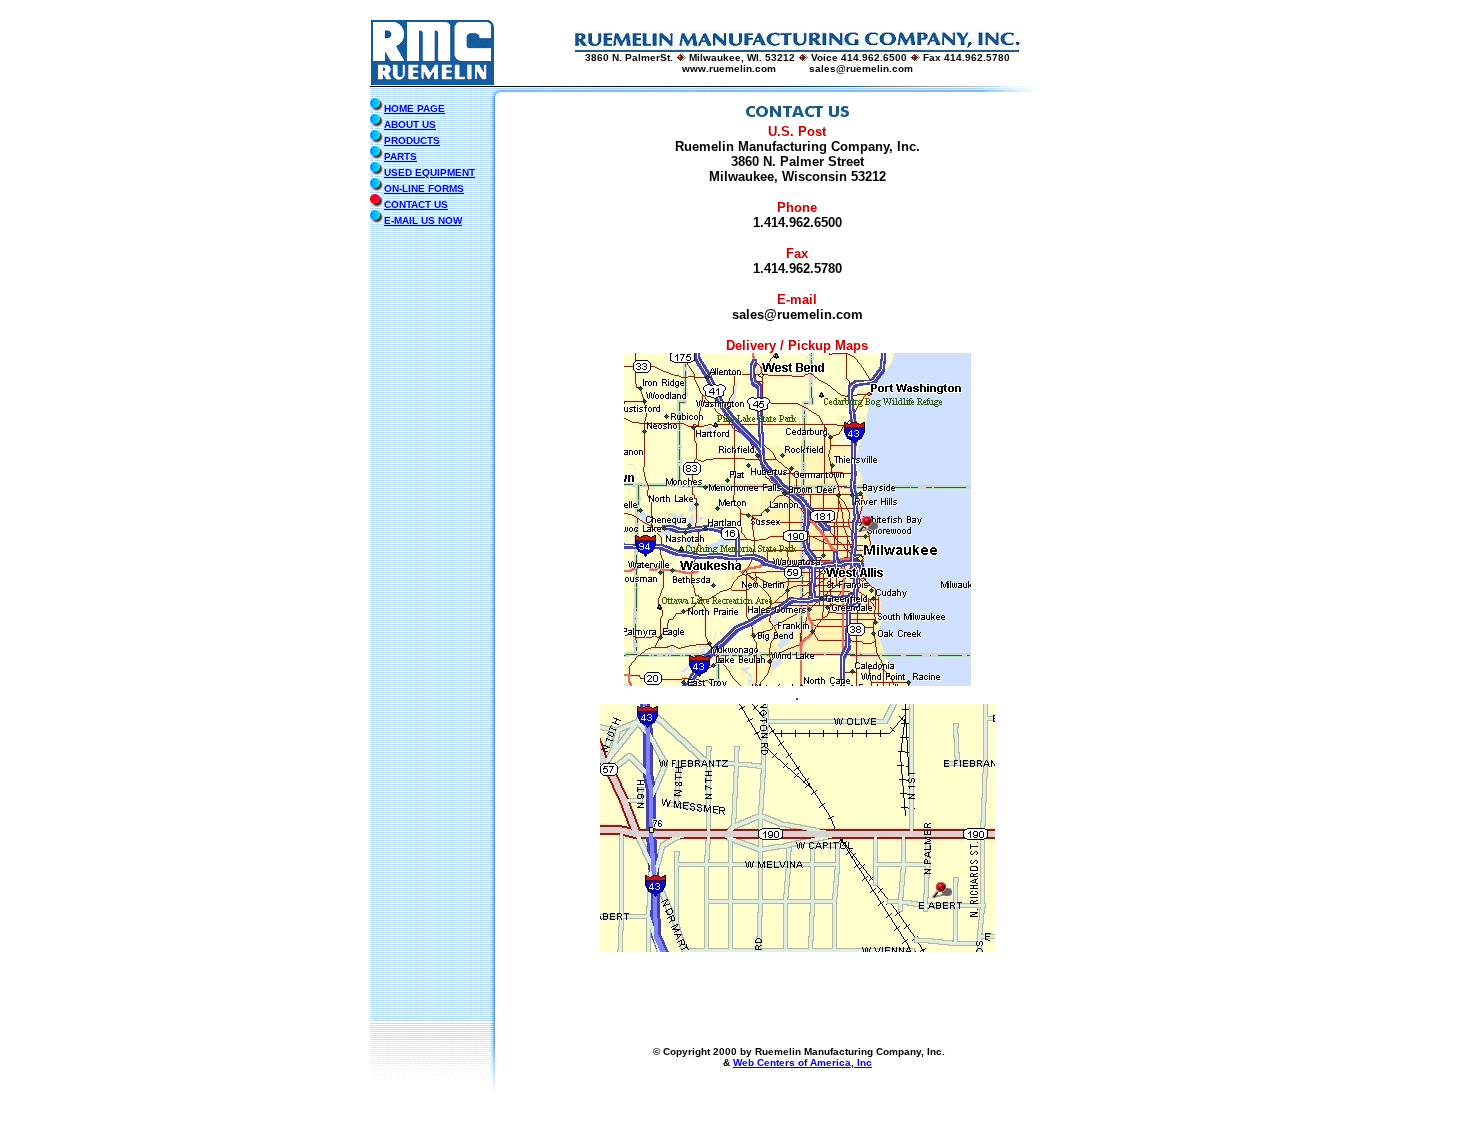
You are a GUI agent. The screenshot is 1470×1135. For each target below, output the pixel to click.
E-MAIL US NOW (423, 220)
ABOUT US (410, 124)
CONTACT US (416, 204)
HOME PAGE (414, 108)
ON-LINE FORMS (424, 188)
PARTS (400, 156)
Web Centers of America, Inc (802, 1062)
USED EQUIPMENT (429, 172)
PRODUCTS (412, 140)
